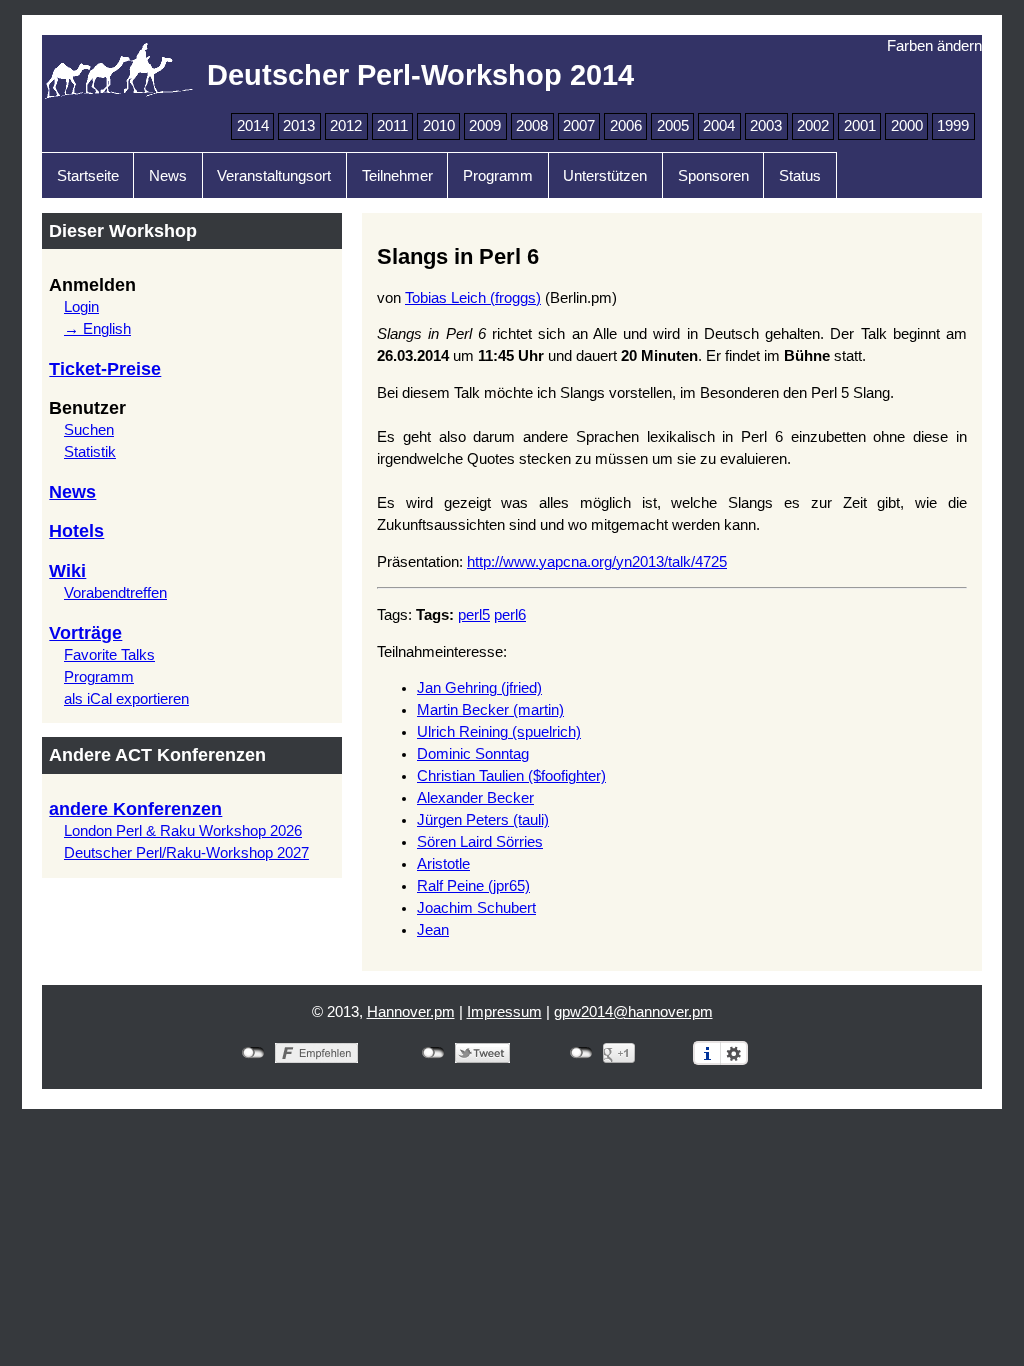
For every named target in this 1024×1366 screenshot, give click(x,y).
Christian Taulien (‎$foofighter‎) (511, 776)
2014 (253, 126)
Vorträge (85, 633)
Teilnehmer (397, 176)
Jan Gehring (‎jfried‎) (479, 688)
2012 (346, 126)
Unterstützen (605, 176)
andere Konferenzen (135, 809)
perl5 (474, 615)
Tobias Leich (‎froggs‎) (473, 298)
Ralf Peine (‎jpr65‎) (473, 886)
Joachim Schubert (476, 908)
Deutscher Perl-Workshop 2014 (420, 74)
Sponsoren (713, 176)
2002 (813, 126)
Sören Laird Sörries (480, 842)
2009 (485, 126)
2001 (860, 126)
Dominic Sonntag (473, 754)
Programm (498, 176)
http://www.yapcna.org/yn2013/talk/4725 (597, 562)
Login (81, 307)
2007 (579, 126)
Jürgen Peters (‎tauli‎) (483, 820)
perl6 (510, 615)
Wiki (67, 571)
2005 (673, 126)
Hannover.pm (411, 1012)
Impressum (504, 1012)
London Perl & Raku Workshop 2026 (183, 831)
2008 (532, 126)
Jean (433, 930)
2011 (392, 126)
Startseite (88, 176)
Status (800, 176)
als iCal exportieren (126, 699)
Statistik (90, 452)
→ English (97, 329)
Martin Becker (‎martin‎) (490, 710)
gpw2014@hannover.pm (633, 1012)
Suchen (89, 430)
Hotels (76, 531)
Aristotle (443, 864)
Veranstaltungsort (274, 176)
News (168, 176)
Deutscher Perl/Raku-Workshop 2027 (186, 853)
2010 (439, 126)
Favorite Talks (109, 655)
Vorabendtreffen (115, 593)
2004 (719, 126)
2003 (766, 126)
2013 (299, 126)
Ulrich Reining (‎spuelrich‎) (499, 732)
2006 (626, 126)
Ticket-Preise (105, 369)
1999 (953, 126)
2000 (907, 126)
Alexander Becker (475, 798)
